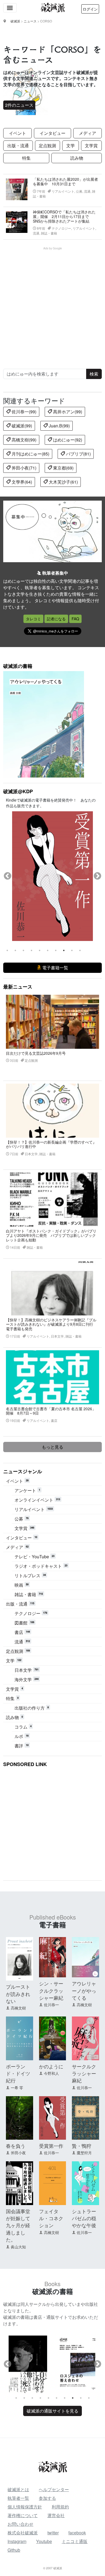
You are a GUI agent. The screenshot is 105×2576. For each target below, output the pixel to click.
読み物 (77, 158)
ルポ (22, 1736)
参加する (47, 2498)
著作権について (23, 2515)
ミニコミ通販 (75, 2541)
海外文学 (27, 1679)
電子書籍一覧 (55, 968)
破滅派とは (18, 2489)
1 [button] (7, 950)
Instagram (17, 2541)
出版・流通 (18, 145)
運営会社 (56, 2515)
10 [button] (80, 950)
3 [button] (23, 950)
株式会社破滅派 (23, 2533)
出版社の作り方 (32, 1708)
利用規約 (60, 2507)
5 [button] (40, 950)
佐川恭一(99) (23, 412)
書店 (22, 1632)
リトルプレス (30, 1575)
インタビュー (52, 133)
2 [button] (15, 950)
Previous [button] (8, 876)
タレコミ (33, 619)
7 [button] (56, 950)
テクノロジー (31, 1613)
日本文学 (27, 1670)
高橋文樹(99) (23, 440)
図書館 (24, 1623)
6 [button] (48, 950)
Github (14, 2550)
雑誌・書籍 (29, 1594)
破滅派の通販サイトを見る (52, 2411)
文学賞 (91, 145)
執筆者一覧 (18, 2498)
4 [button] (31, 950)
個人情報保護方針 (25, 2507)
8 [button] (64, 950)
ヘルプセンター (54, 2489)
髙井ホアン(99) (67, 412)
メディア (87, 133)
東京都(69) (63, 468)
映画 (22, 1585)
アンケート (27, 1490)
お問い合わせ (20, 2524)
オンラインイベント (37, 1500)
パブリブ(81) (78, 454)
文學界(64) (21, 482)
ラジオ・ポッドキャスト (41, 1566)
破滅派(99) (21, 426)
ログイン (90, 9)
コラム (23, 1727)
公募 (22, 1519)
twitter (53, 2533)
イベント (17, 133)
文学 (71, 145)
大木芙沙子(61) (63, 482)
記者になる (56, 619)
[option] (52, 876)
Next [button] (97, 876)
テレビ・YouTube (34, 1557)
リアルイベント (34, 1509)
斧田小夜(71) (23, 468)
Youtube (44, 2541)
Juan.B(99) (59, 426)
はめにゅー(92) (67, 440)
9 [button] (72, 950)
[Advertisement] (52, 303)
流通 (22, 1642)
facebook (77, 2533)
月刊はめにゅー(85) (30, 454)
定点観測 (47, 145)
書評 (22, 1746)
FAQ (75, 619)
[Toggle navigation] (10, 8)
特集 (26, 158)
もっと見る (52, 1447)
